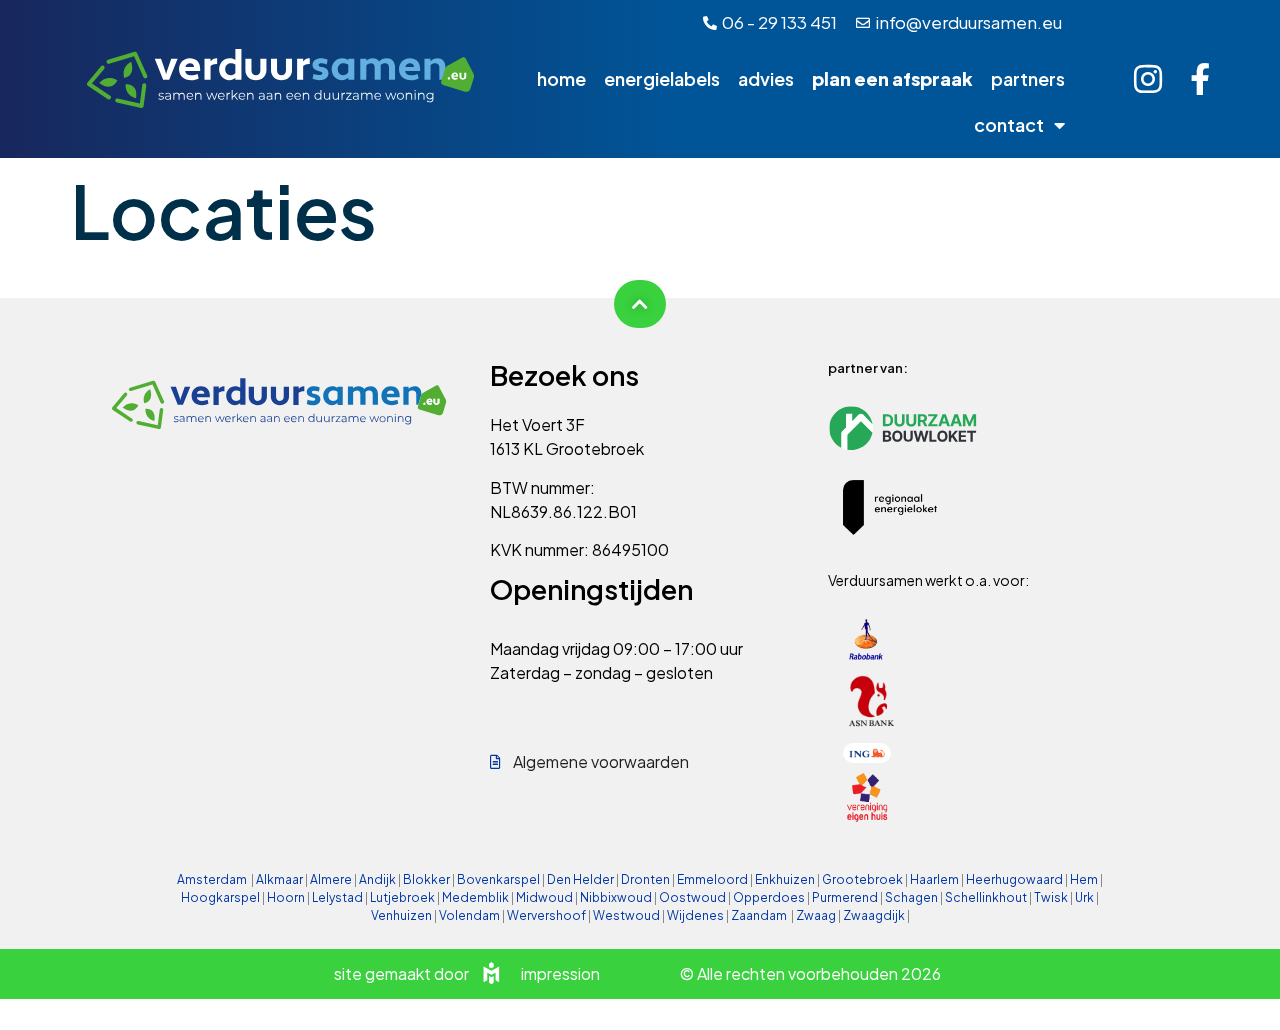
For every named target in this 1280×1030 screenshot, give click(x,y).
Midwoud (544, 897)
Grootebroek (862, 879)
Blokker (426, 879)
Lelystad (337, 897)
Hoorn (286, 897)
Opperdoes (769, 897)
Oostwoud (692, 897)
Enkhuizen (785, 879)
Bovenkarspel (498, 879)
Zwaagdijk (874, 915)
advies (766, 78)
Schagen (911, 897)
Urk (1084, 897)
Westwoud (626, 915)
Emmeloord (712, 879)
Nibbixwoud (616, 897)
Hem (1084, 879)
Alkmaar (279, 879)
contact (1009, 124)
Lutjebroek (402, 897)
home (561, 78)
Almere (331, 879)
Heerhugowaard (1014, 879)
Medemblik (475, 897)
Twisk (1051, 897)
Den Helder (580, 879)
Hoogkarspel (220, 897)
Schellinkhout (986, 897)
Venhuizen (401, 915)
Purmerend (845, 897)
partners (1028, 78)
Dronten (645, 879)
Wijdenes (695, 915)
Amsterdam (212, 879)
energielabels (662, 78)
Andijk (377, 879)
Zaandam (759, 915)
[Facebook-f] (1200, 79)
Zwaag (816, 915)
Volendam (469, 915)
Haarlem (934, 879)
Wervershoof (546, 915)
